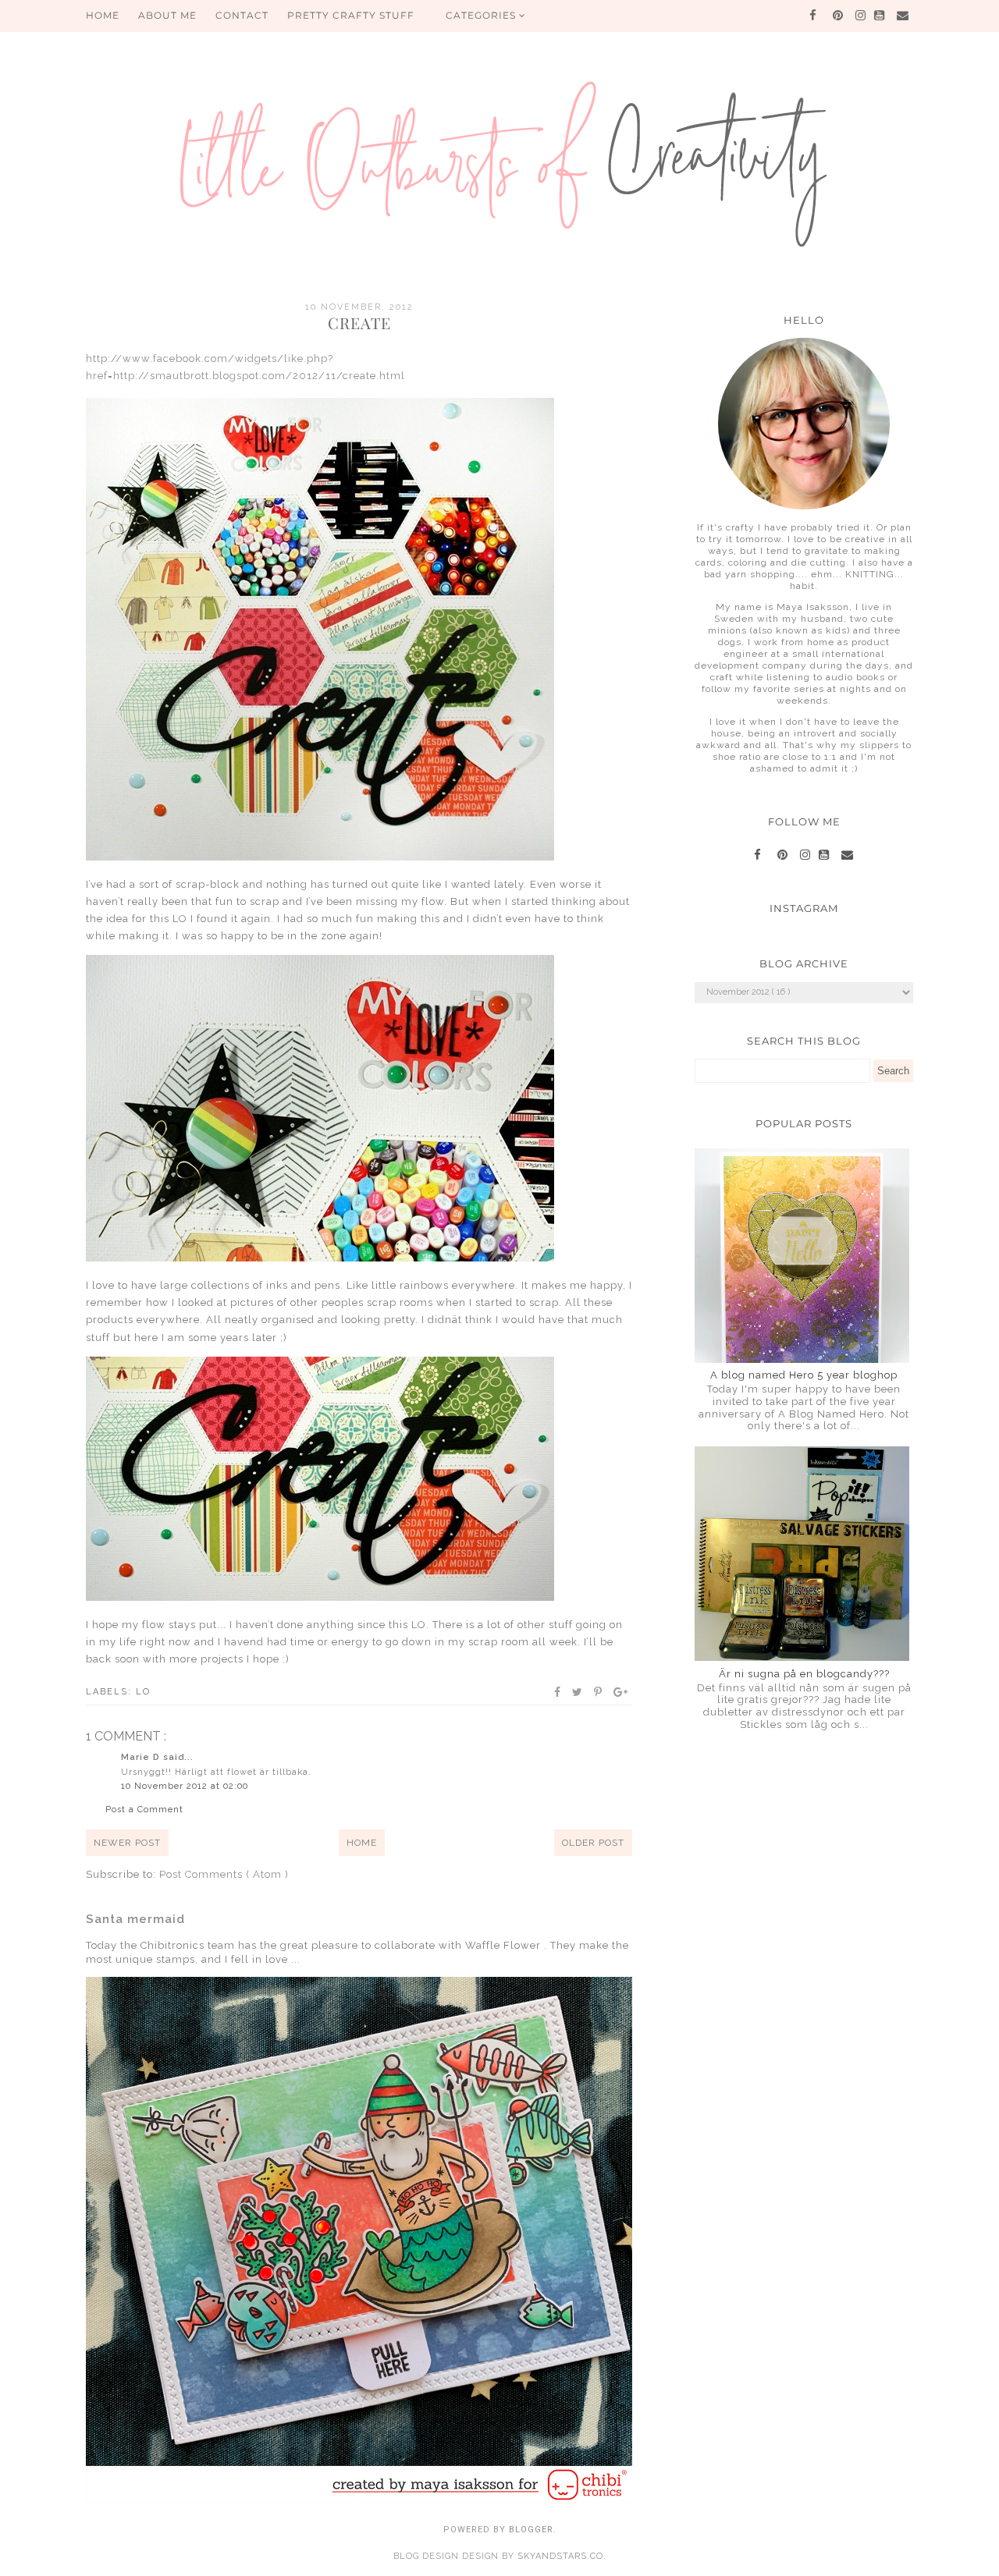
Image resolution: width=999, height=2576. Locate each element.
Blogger (531, 2530)
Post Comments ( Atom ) (224, 1874)
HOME (103, 15)
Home (362, 1843)
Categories (482, 15)
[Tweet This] (578, 1692)
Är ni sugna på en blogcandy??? (804, 1674)
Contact (242, 15)
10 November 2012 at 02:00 (185, 1786)
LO (143, 1692)
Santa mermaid (135, 1919)
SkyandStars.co (560, 2556)
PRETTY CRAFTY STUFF (351, 15)
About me (167, 15)
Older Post (593, 1843)
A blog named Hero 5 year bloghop (804, 1375)
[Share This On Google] (621, 1692)
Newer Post (127, 1843)
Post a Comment (144, 1810)
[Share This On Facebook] (558, 1692)
